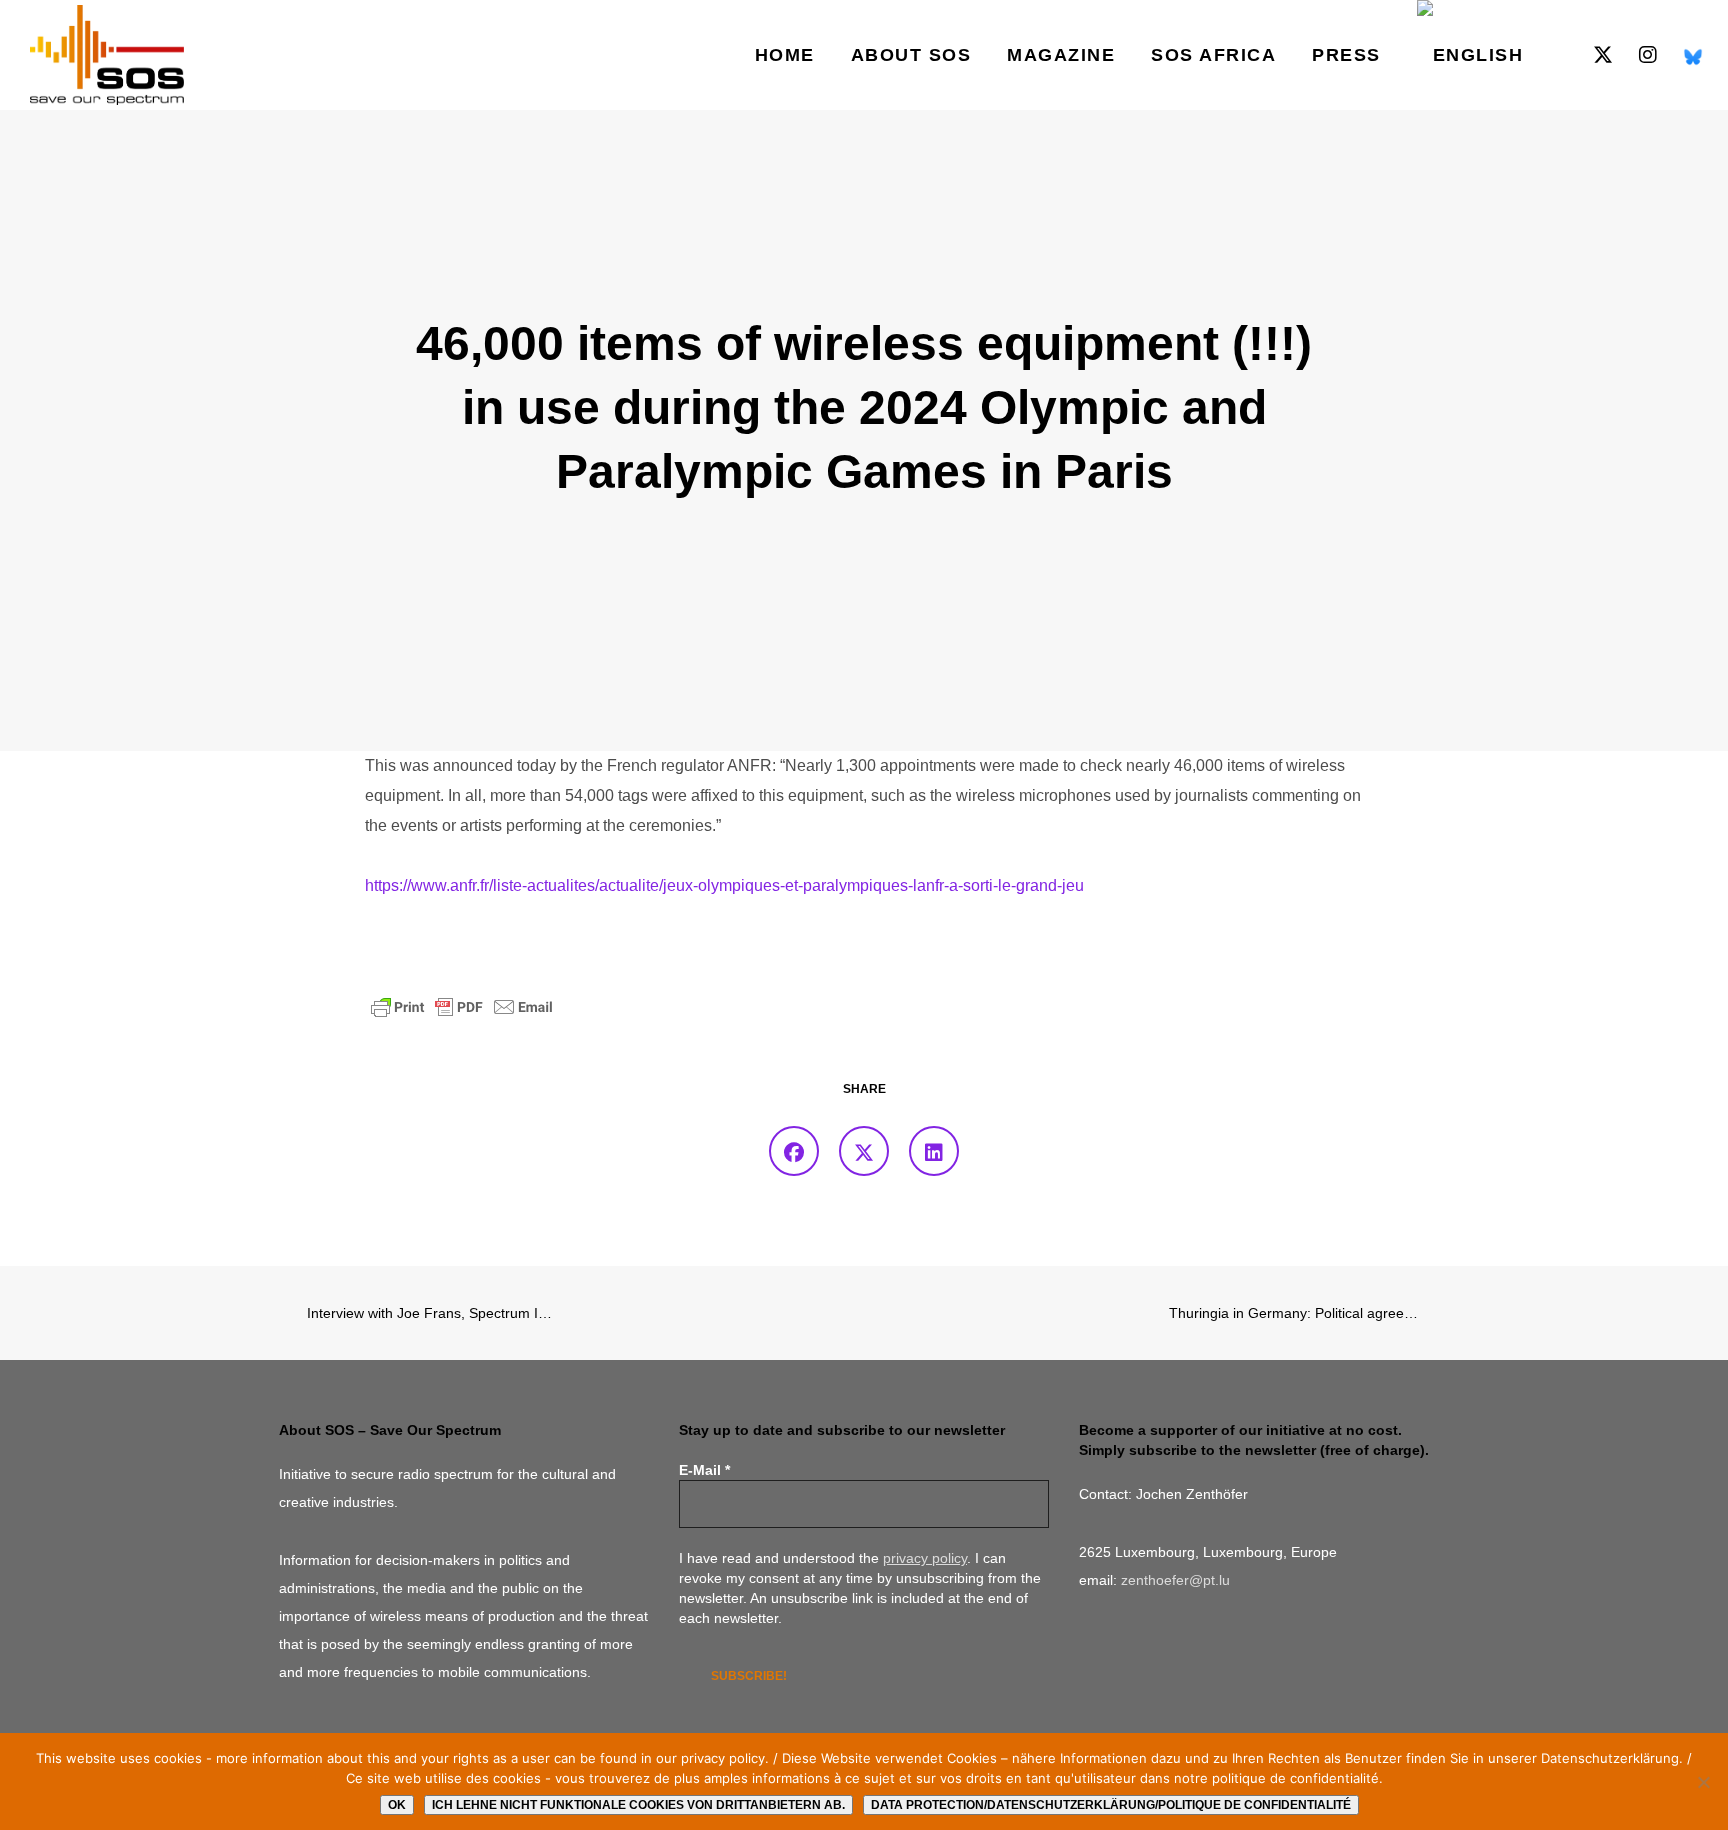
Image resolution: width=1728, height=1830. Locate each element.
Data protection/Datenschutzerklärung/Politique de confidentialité (1111, 1805)
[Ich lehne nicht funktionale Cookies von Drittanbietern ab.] (1703, 1782)
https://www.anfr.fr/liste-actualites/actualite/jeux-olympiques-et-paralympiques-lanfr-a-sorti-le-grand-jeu (724, 885)
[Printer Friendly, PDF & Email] (462, 1006)
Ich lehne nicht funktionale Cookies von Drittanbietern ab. (638, 1805)
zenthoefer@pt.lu (1175, 1580)
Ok (397, 1805)
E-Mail (704, 1470)
